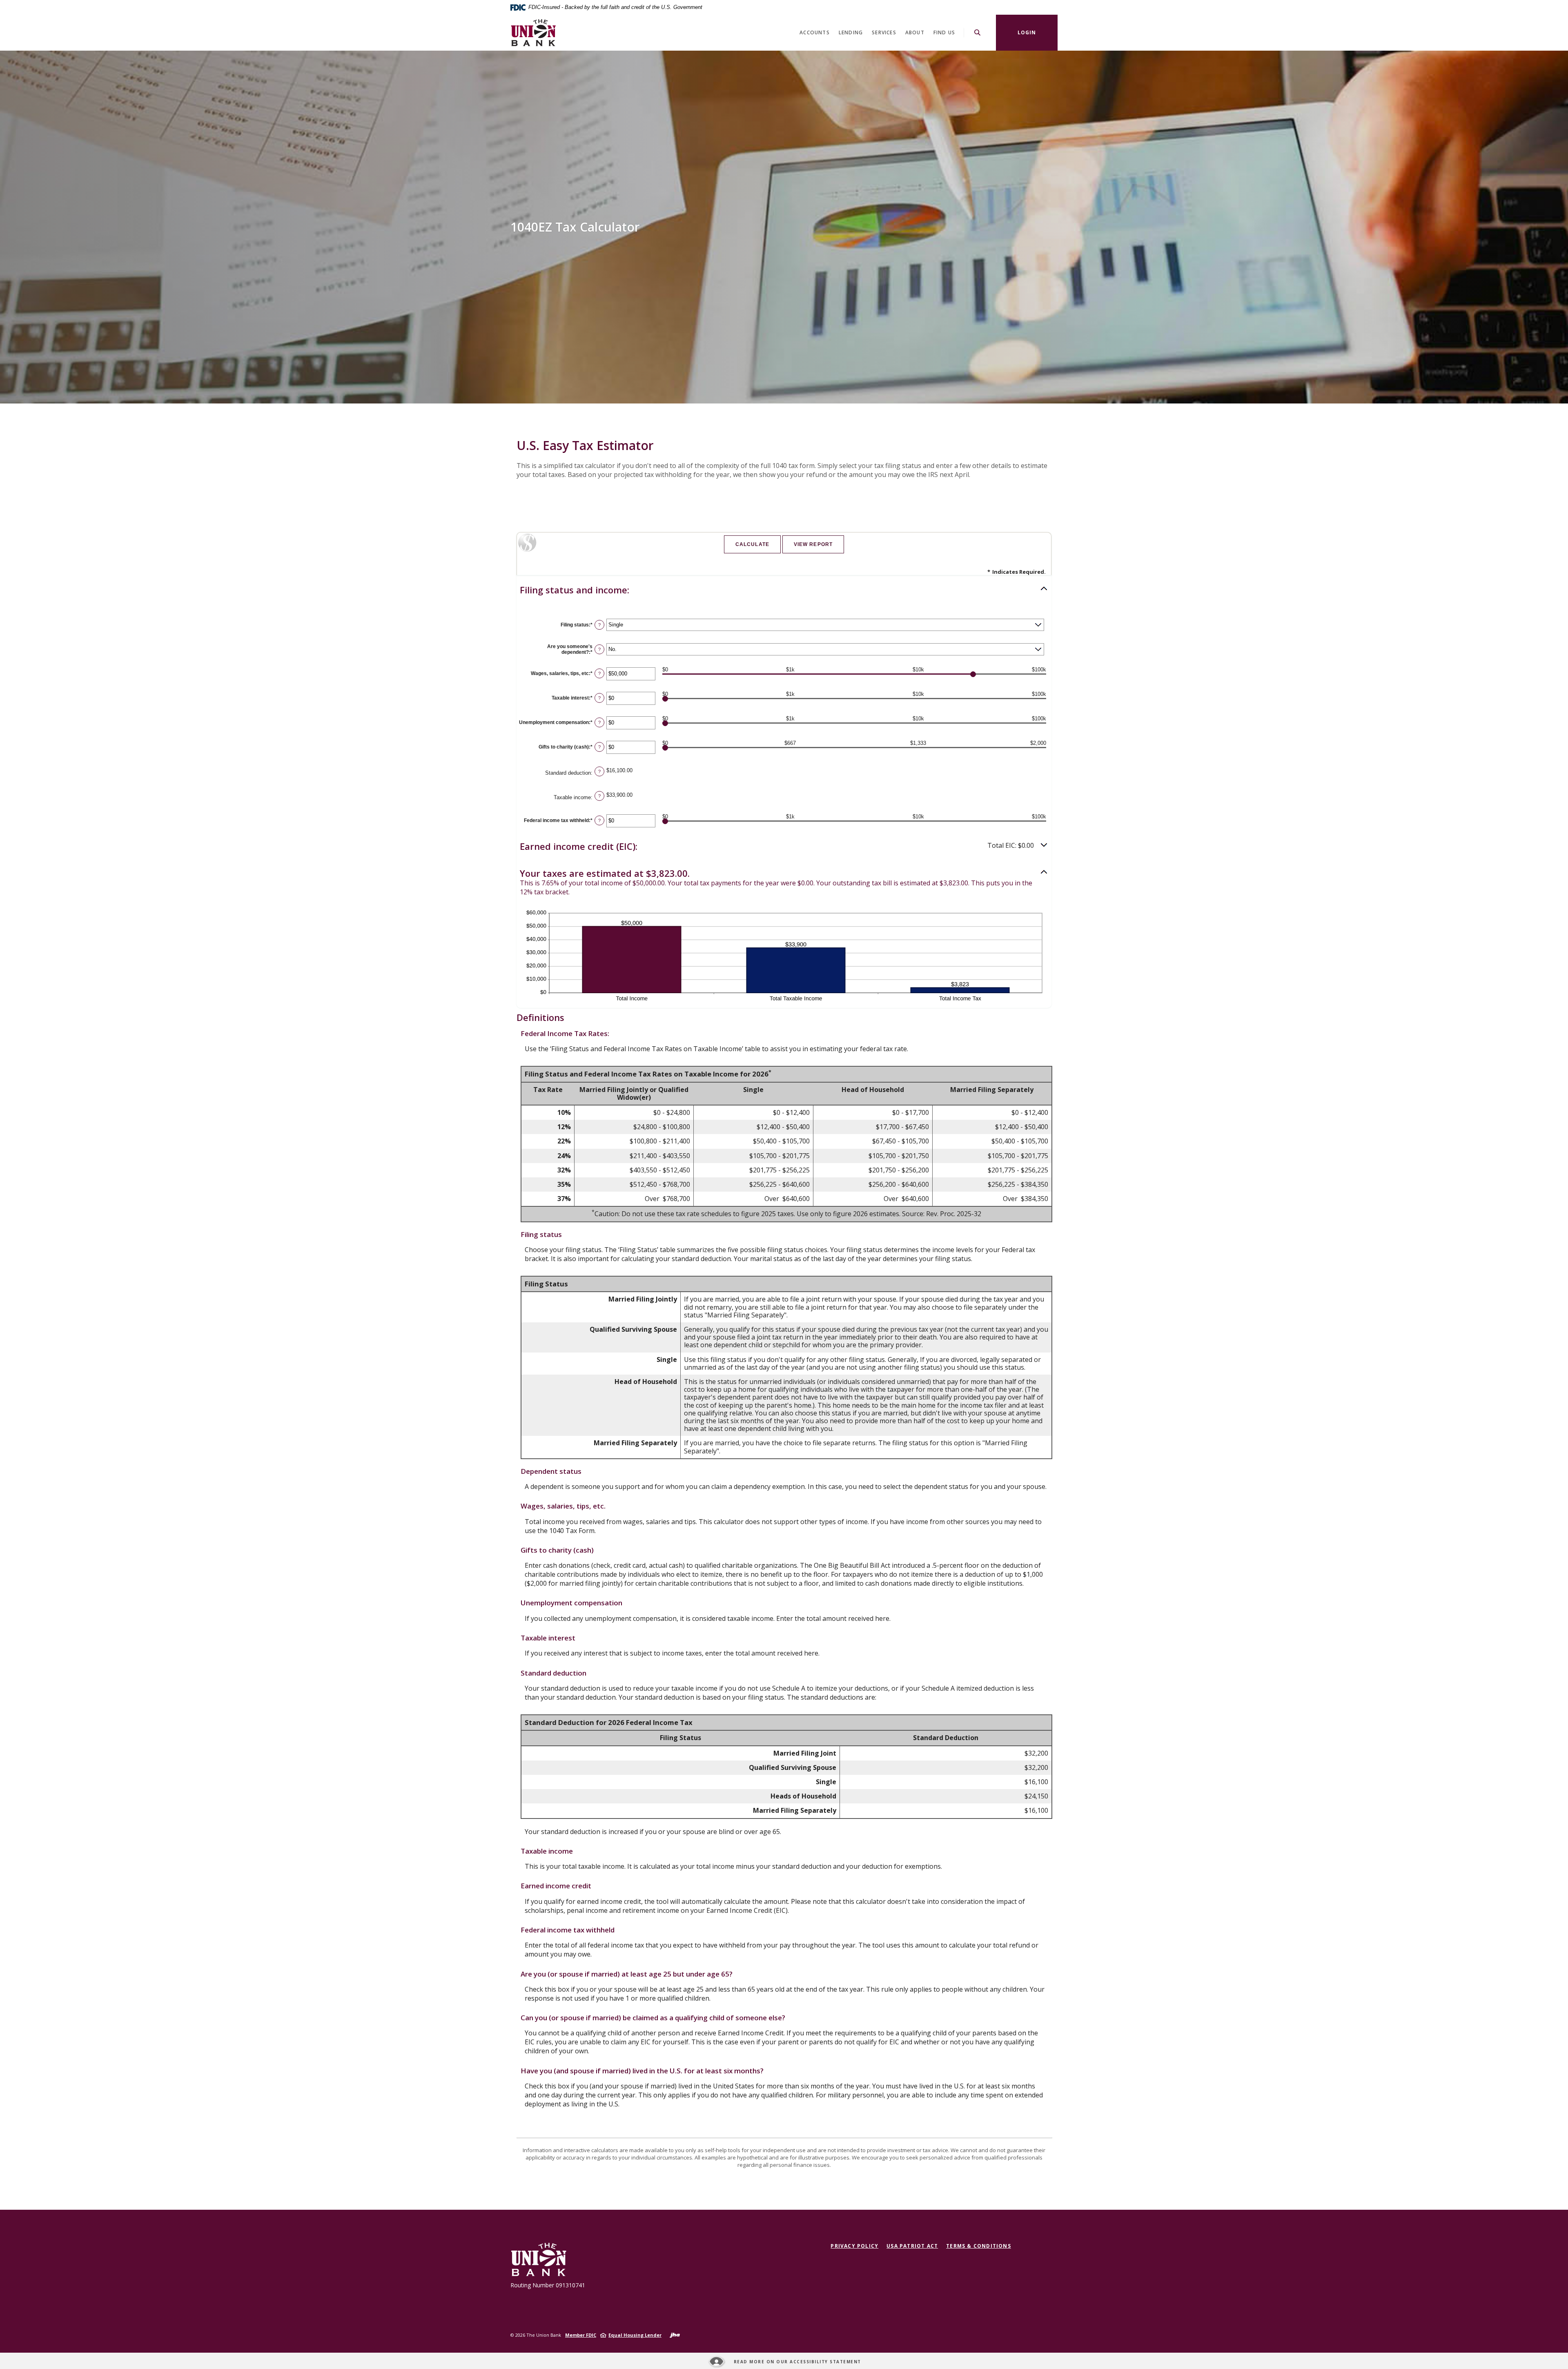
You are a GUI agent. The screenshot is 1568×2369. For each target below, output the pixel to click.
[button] (784, 590)
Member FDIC (581, 2335)
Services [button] (884, 32)
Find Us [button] (944, 32)
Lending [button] (851, 32)
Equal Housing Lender (635, 2335)
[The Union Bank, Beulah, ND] (533, 33)
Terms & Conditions (979, 2246)
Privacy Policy (854, 2246)
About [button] (915, 32)
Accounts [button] (815, 32)
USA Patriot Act (912, 2246)
